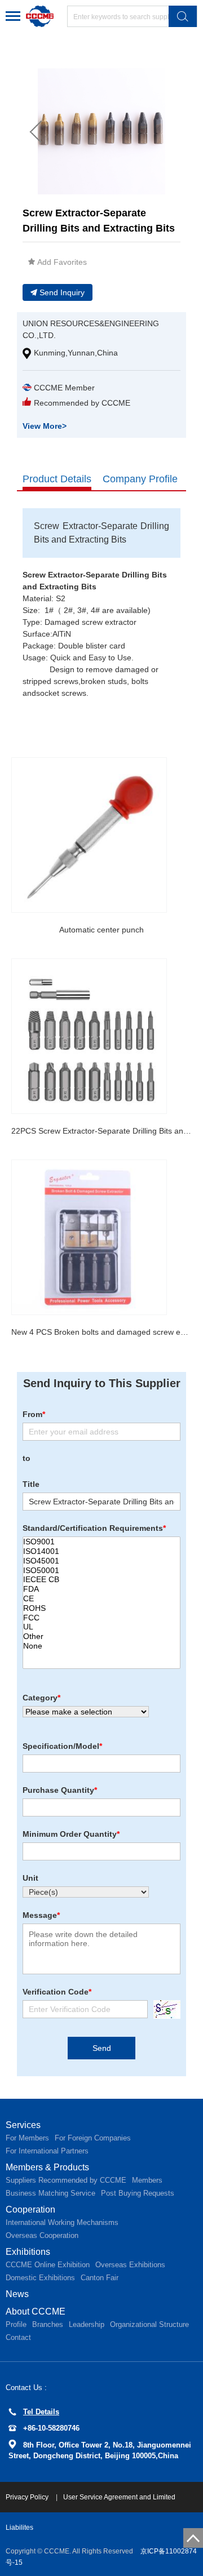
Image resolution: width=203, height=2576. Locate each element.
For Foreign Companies (93, 2138)
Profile (16, 2324)
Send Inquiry (62, 292)
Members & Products (47, 2167)
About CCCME (36, 2311)
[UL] (101, 1627)
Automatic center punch (101, 930)
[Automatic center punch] (89, 835)
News (17, 2294)
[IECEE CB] (101, 1580)
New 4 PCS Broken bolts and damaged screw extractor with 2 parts (101, 1332)
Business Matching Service (50, 2193)
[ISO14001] (101, 1551)
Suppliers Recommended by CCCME (66, 2180)
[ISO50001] (101, 1571)
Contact (18, 2337)
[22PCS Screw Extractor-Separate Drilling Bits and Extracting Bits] (89, 1036)
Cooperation (30, 2209)
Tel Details (41, 2412)
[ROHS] (101, 1608)
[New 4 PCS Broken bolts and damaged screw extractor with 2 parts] (89, 1237)
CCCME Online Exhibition (48, 2265)
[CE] (101, 1599)
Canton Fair (100, 2278)
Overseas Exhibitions (130, 2265)
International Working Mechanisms (62, 2222)
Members (147, 2180)
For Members (27, 2138)
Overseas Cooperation (42, 2235)
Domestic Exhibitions (40, 2278)
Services (23, 2125)
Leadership (87, 2324)
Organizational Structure (149, 2324)
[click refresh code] (164, 2009)
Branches (48, 2324)
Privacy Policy (28, 2497)
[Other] (101, 1636)
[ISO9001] (101, 1542)
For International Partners (47, 2151)
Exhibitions (28, 2252)
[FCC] (101, 1618)
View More (45, 426)
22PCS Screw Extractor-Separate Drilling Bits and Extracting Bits (101, 1131)
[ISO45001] (101, 1561)
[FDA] (101, 1589)
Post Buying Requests (138, 2193)
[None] (101, 1646)
